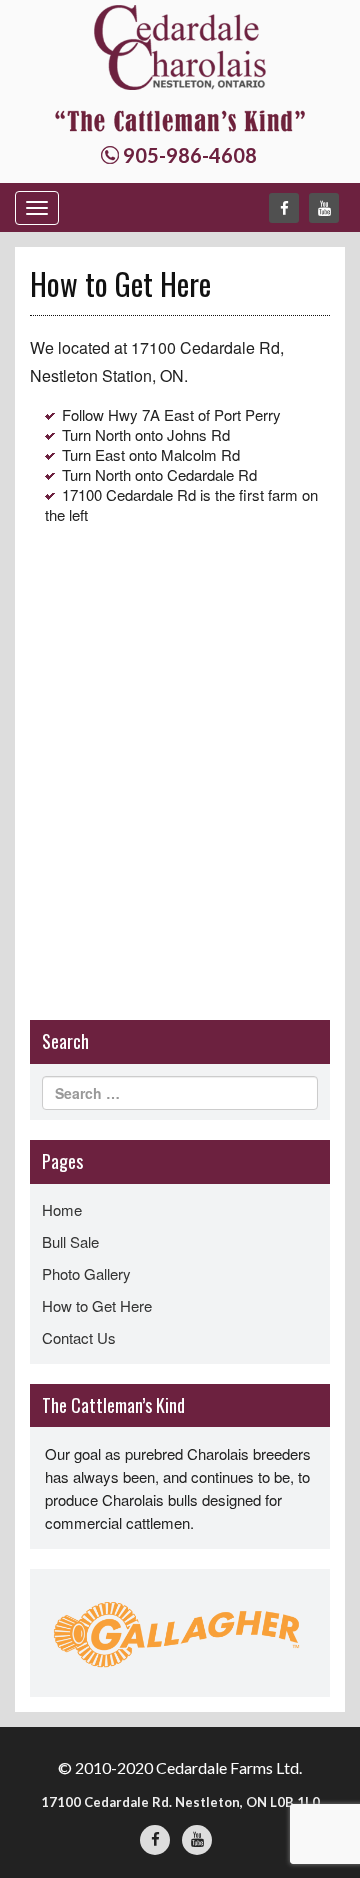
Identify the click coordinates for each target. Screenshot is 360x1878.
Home (62, 1209)
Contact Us (79, 1337)
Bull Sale (70, 1241)
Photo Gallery (86, 1273)
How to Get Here (97, 1305)
